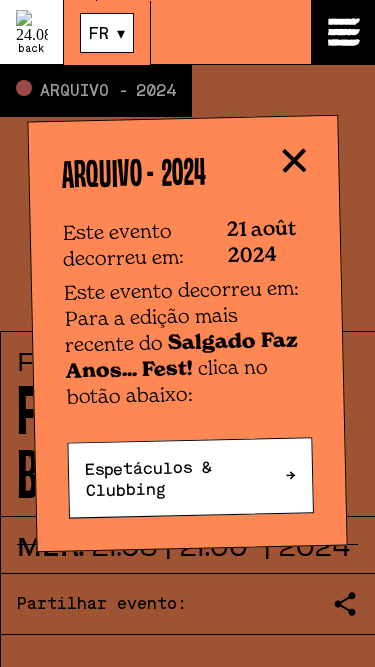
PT (99, 66)
